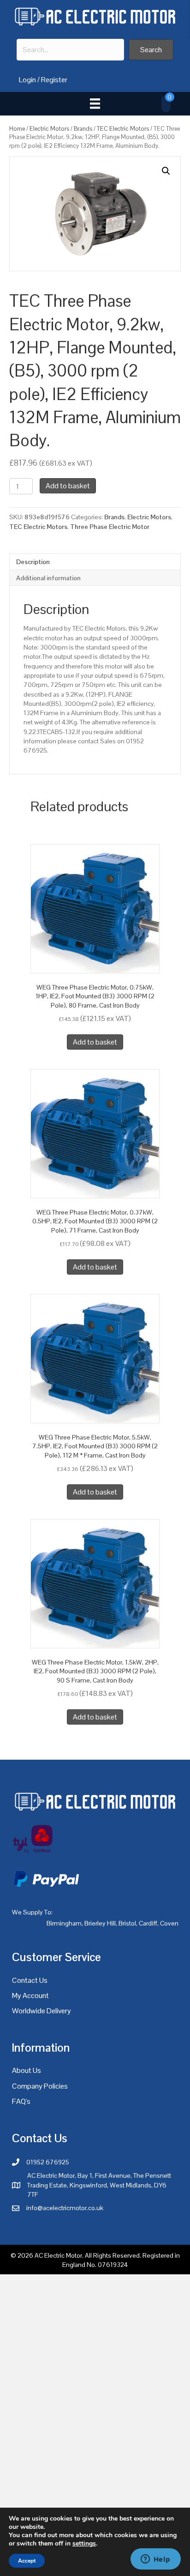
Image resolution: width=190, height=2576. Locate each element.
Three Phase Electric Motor (110, 527)
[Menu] (95, 103)
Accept (27, 2561)
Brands (83, 129)
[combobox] (70, 50)
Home (17, 129)
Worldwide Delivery (42, 2011)
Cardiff (148, 1923)
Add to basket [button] (95, 1042)
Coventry (173, 1923)
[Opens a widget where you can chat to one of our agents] (155, 2560)
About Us (27, 2070)
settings (84, 2544)
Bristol (127, 1923)
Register (54, 80)
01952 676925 (48, 2162)
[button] (151, 50)
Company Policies (40, 2086)
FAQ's (21, 2101)
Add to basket (68, 486)
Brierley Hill (100, 1923)
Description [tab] (33, 562)
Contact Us (30, 1980)
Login (27, 80)
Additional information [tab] (48, 578)
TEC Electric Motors (123, 129)
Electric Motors (49, 129)
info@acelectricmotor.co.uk (65, 2208)
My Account (30, 1996)
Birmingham (64, 1923)
